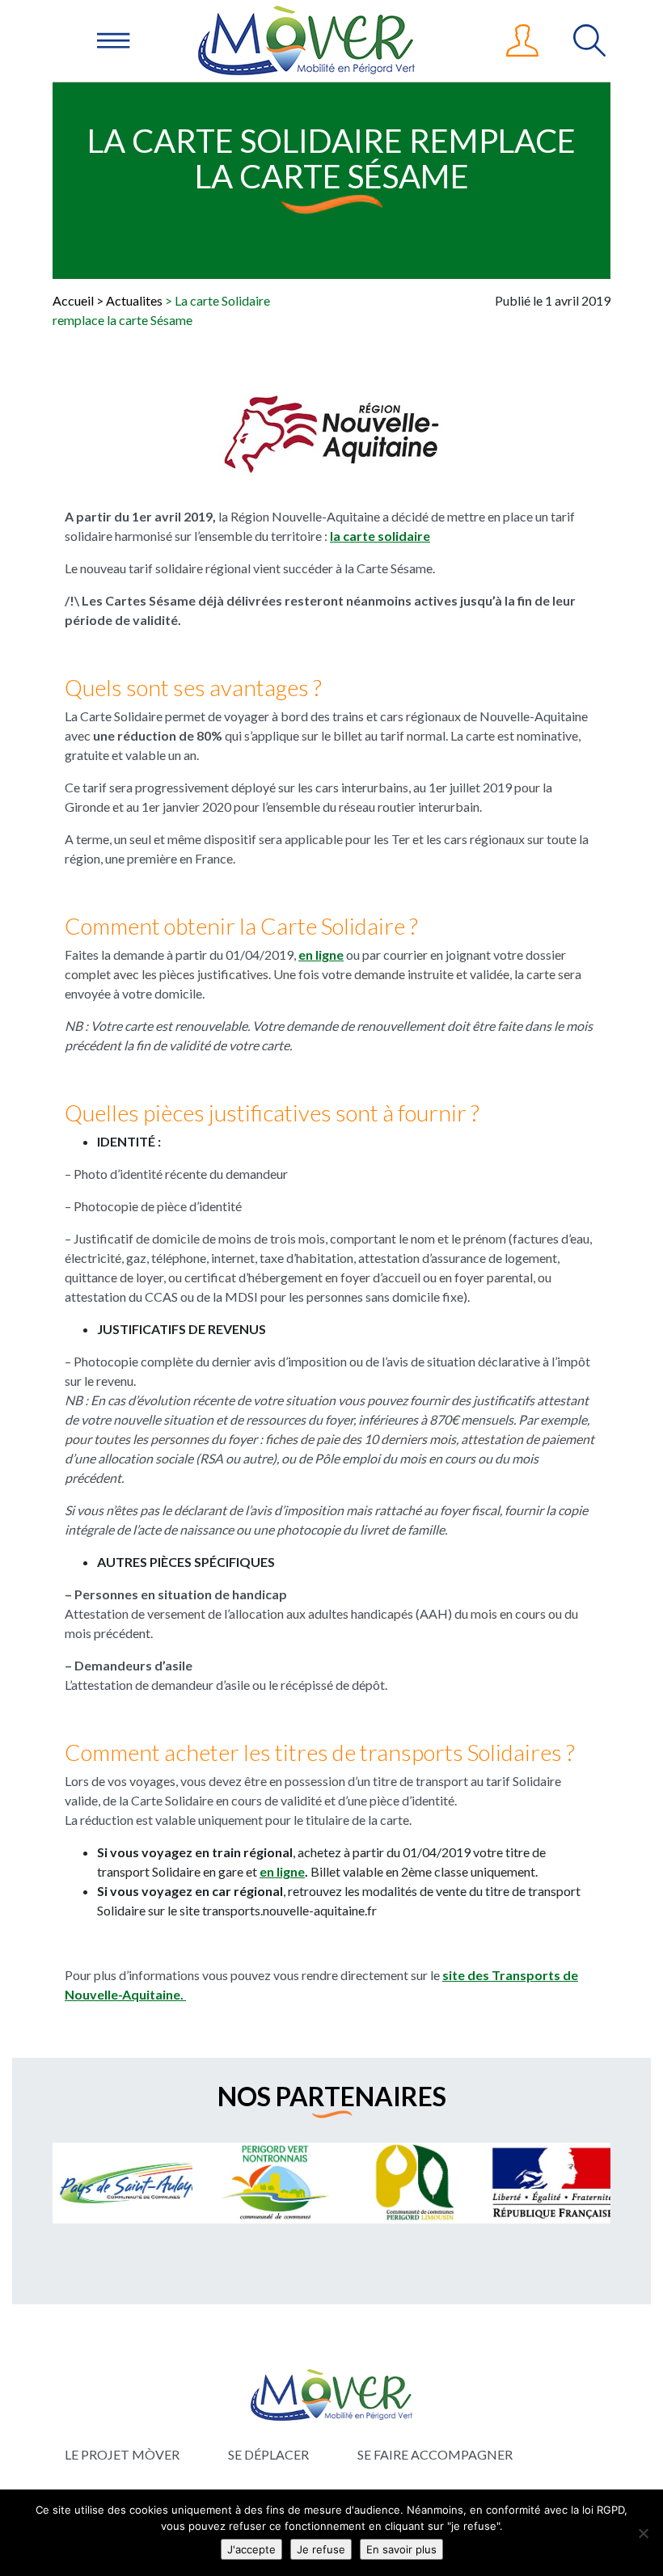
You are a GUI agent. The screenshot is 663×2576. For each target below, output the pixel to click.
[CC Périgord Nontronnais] (234, 2183)
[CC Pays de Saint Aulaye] (94, 2183)
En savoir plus (401, 2549)
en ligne (321, 954)
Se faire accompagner (435, 2454)
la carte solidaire (380, 536)
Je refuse (321, 2549)
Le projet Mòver (122, 2454)
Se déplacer (268, 2454)
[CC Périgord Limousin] (374, 2183)
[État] (514, 2183)
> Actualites (129, 300)
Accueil (73, 300)
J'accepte (251, 2549)
